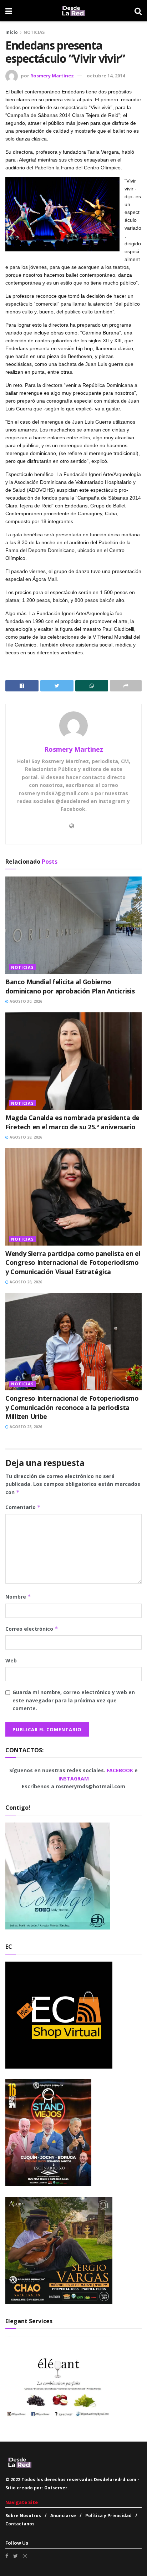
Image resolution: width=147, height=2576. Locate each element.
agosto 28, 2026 (25, 1137)
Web (11, 1660)
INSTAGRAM (74, 1778)
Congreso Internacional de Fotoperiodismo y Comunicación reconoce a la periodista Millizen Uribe (72, 1407)
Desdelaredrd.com (115, 2480)
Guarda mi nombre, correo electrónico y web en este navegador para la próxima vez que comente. (74, 1700)
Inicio (12, 32)
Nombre (18, 1597)
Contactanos (20, 2524)
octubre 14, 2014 (106, 76)
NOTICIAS (34, 32)
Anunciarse (63, 2516)
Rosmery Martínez (52, 76)
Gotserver (56, 2488)
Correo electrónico (32, 1629)
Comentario (23, 1507)
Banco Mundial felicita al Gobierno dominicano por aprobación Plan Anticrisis (70, 986)
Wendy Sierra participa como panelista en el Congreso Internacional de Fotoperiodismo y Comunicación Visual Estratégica (73, 1262)
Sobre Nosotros (23, 2516)
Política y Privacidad (108, 2516)
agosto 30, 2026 (25, 1001)
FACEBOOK (121, 1770)
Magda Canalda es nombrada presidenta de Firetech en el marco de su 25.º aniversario (72, 1122)
